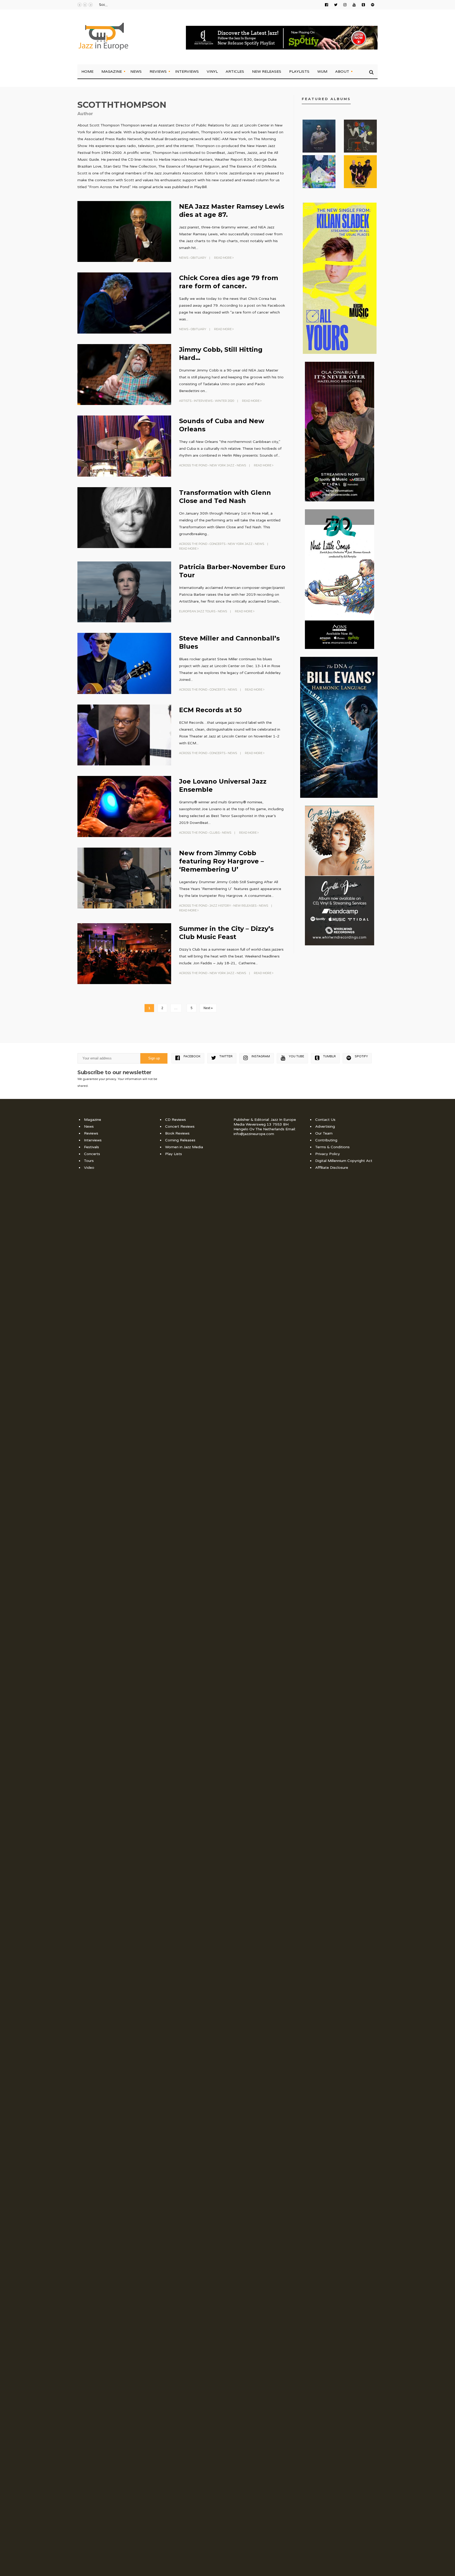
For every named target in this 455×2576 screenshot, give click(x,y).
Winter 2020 (224, 401)
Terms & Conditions (332, 1147)
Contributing (326, 1140)
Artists (185, 401)
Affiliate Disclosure (332, 1168)
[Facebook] (327, 5)
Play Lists (174, 1154)
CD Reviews (175, 1120)
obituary (198, 258)
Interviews (187, 71)
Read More (223, 258)
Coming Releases (180, 1140)
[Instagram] (345, 5)
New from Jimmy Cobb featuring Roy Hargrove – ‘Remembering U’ (221, 861)
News (136, 71)
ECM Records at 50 (210, 710)
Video (89, 1168)
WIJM (322, 71)
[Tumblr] (363, 5)
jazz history (220, 906)
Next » (208, 1008)
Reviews (158, 71)
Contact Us (325, 1120)
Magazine (112, 71)
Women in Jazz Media (184, 1147)
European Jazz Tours (197, 611)
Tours (89, 1161)
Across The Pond (193, 465)
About (342, 71)
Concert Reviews (180, 1126)
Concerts (217, 544)
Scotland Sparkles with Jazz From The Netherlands (140, 5)
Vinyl (212, 71)
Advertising (325, 1126)
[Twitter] (336, 5)
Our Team (324, 1133)
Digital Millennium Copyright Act (344, 1161)
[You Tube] (354, 5)
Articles (235, 71)
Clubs (215, 833)
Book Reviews (177, 1133)
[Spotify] (373, 5)
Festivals (92, 1147)
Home (87, 71)
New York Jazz (222, 465)
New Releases (267, 71)
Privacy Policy (328, 1154)
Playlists (299, 71)
